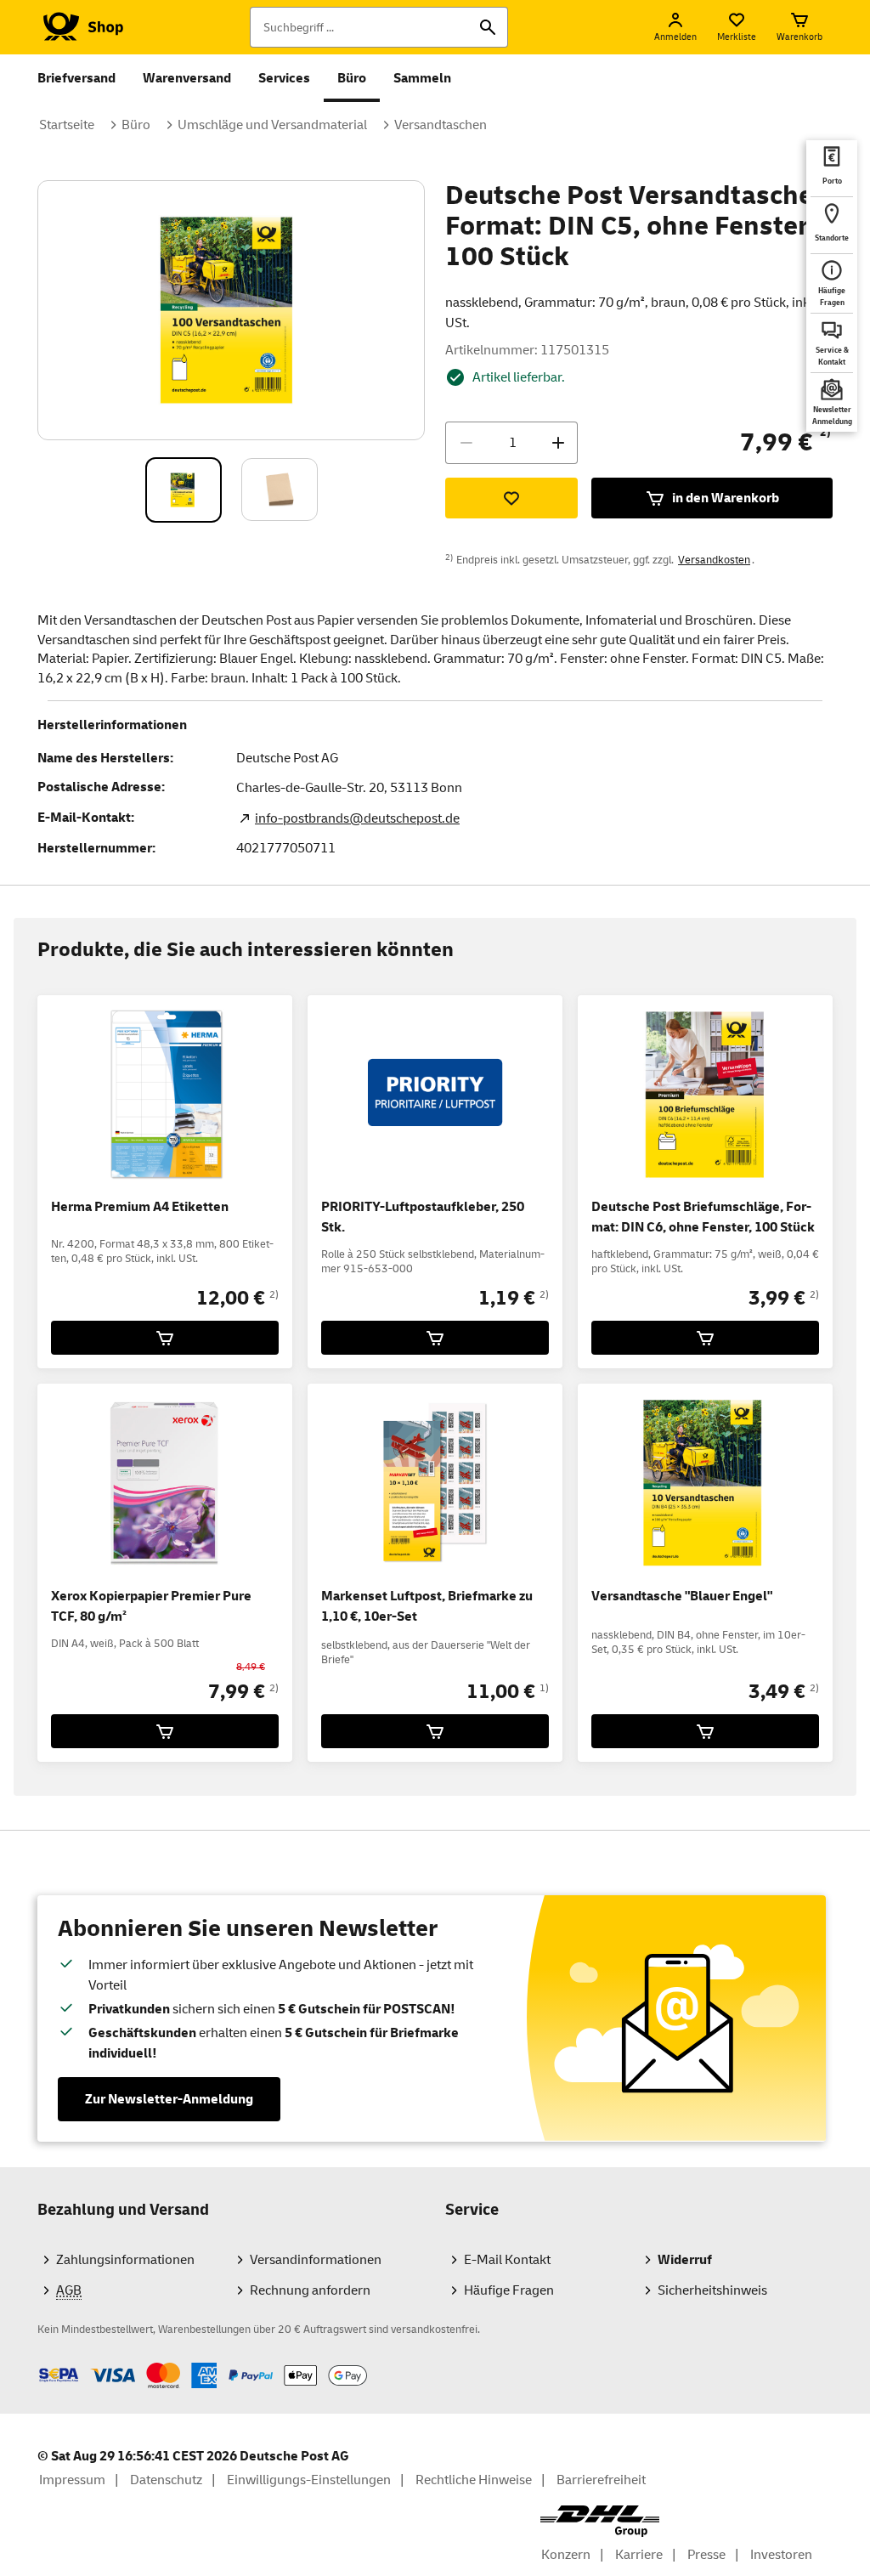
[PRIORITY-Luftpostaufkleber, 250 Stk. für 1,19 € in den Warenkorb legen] (435, 1338)
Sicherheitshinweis (712, 2290)
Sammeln (422, 78)
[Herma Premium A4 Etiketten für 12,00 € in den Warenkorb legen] (165, 1338)
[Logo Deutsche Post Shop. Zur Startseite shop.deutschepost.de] (80, 27)
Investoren (781, 2555)
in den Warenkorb (726, 498)
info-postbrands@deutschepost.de (357, 818)
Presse (706, 2555)
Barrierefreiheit (601, 2480)
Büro (352, 78)
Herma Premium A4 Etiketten (140, 1207)
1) (544, 1688)
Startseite (67, 125)
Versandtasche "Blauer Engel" (682, 1596)
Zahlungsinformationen (125, 2260)
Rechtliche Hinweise (474, 2480)
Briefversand (76, 78)
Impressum (72, 2480)
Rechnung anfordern (310, 2290)
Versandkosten (714, 560)
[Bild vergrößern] (232, 310)
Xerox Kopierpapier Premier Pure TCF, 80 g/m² (151, 1606)
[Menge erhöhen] (558, 443)
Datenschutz (166, 2480)
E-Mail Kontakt (507, 2260)
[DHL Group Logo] (600, 2521)
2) (274, 1295)
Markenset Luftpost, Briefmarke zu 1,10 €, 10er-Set (427, 1606)
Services (284, 78)
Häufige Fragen (509, 2290)
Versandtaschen (441, 125)
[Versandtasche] (705, 1731)
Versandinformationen (316, 2260)
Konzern (566, 2555)
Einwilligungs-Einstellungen (309, 2480)
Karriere (639, 2555)
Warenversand (187, 78)
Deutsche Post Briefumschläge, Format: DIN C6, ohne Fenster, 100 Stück (703, 1217)
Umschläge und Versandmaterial (272, 125)
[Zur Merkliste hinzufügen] (511, 498)
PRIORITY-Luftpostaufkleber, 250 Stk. (423, 1217)
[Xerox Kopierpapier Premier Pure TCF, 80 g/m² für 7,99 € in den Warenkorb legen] (165, 1731)
